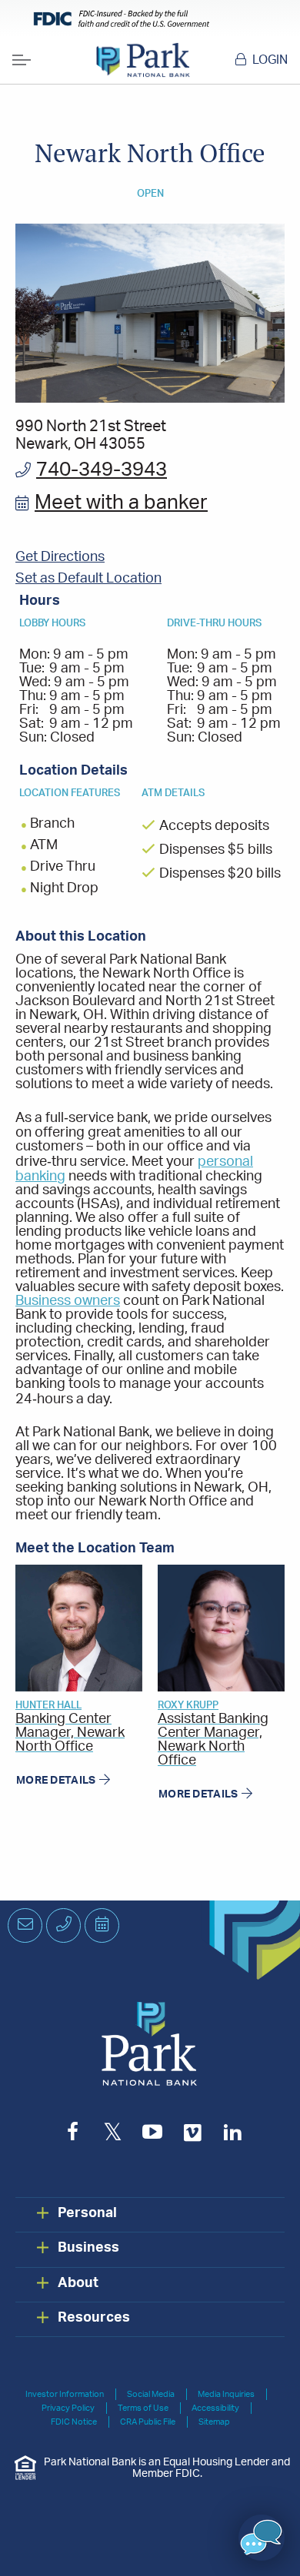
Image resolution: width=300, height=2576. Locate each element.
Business (88, 2248)
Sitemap (214, 2422)
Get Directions (60, 557)
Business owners (68, 1301)
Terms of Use (143, 2408)
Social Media (151, 2394)
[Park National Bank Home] (143, 60)
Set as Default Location (88, 579)
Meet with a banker (121, 503)
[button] (262, 2538)
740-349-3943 (102, 470)
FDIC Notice (74, 2422)
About (78, 2283)
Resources (94, 2318)
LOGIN (270, 60)
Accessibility (215, 2408)
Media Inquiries (226, 2394)
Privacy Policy (68, 2408)
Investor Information (65, 2394)
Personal (87, 2213)
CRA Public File (148, 2422)
